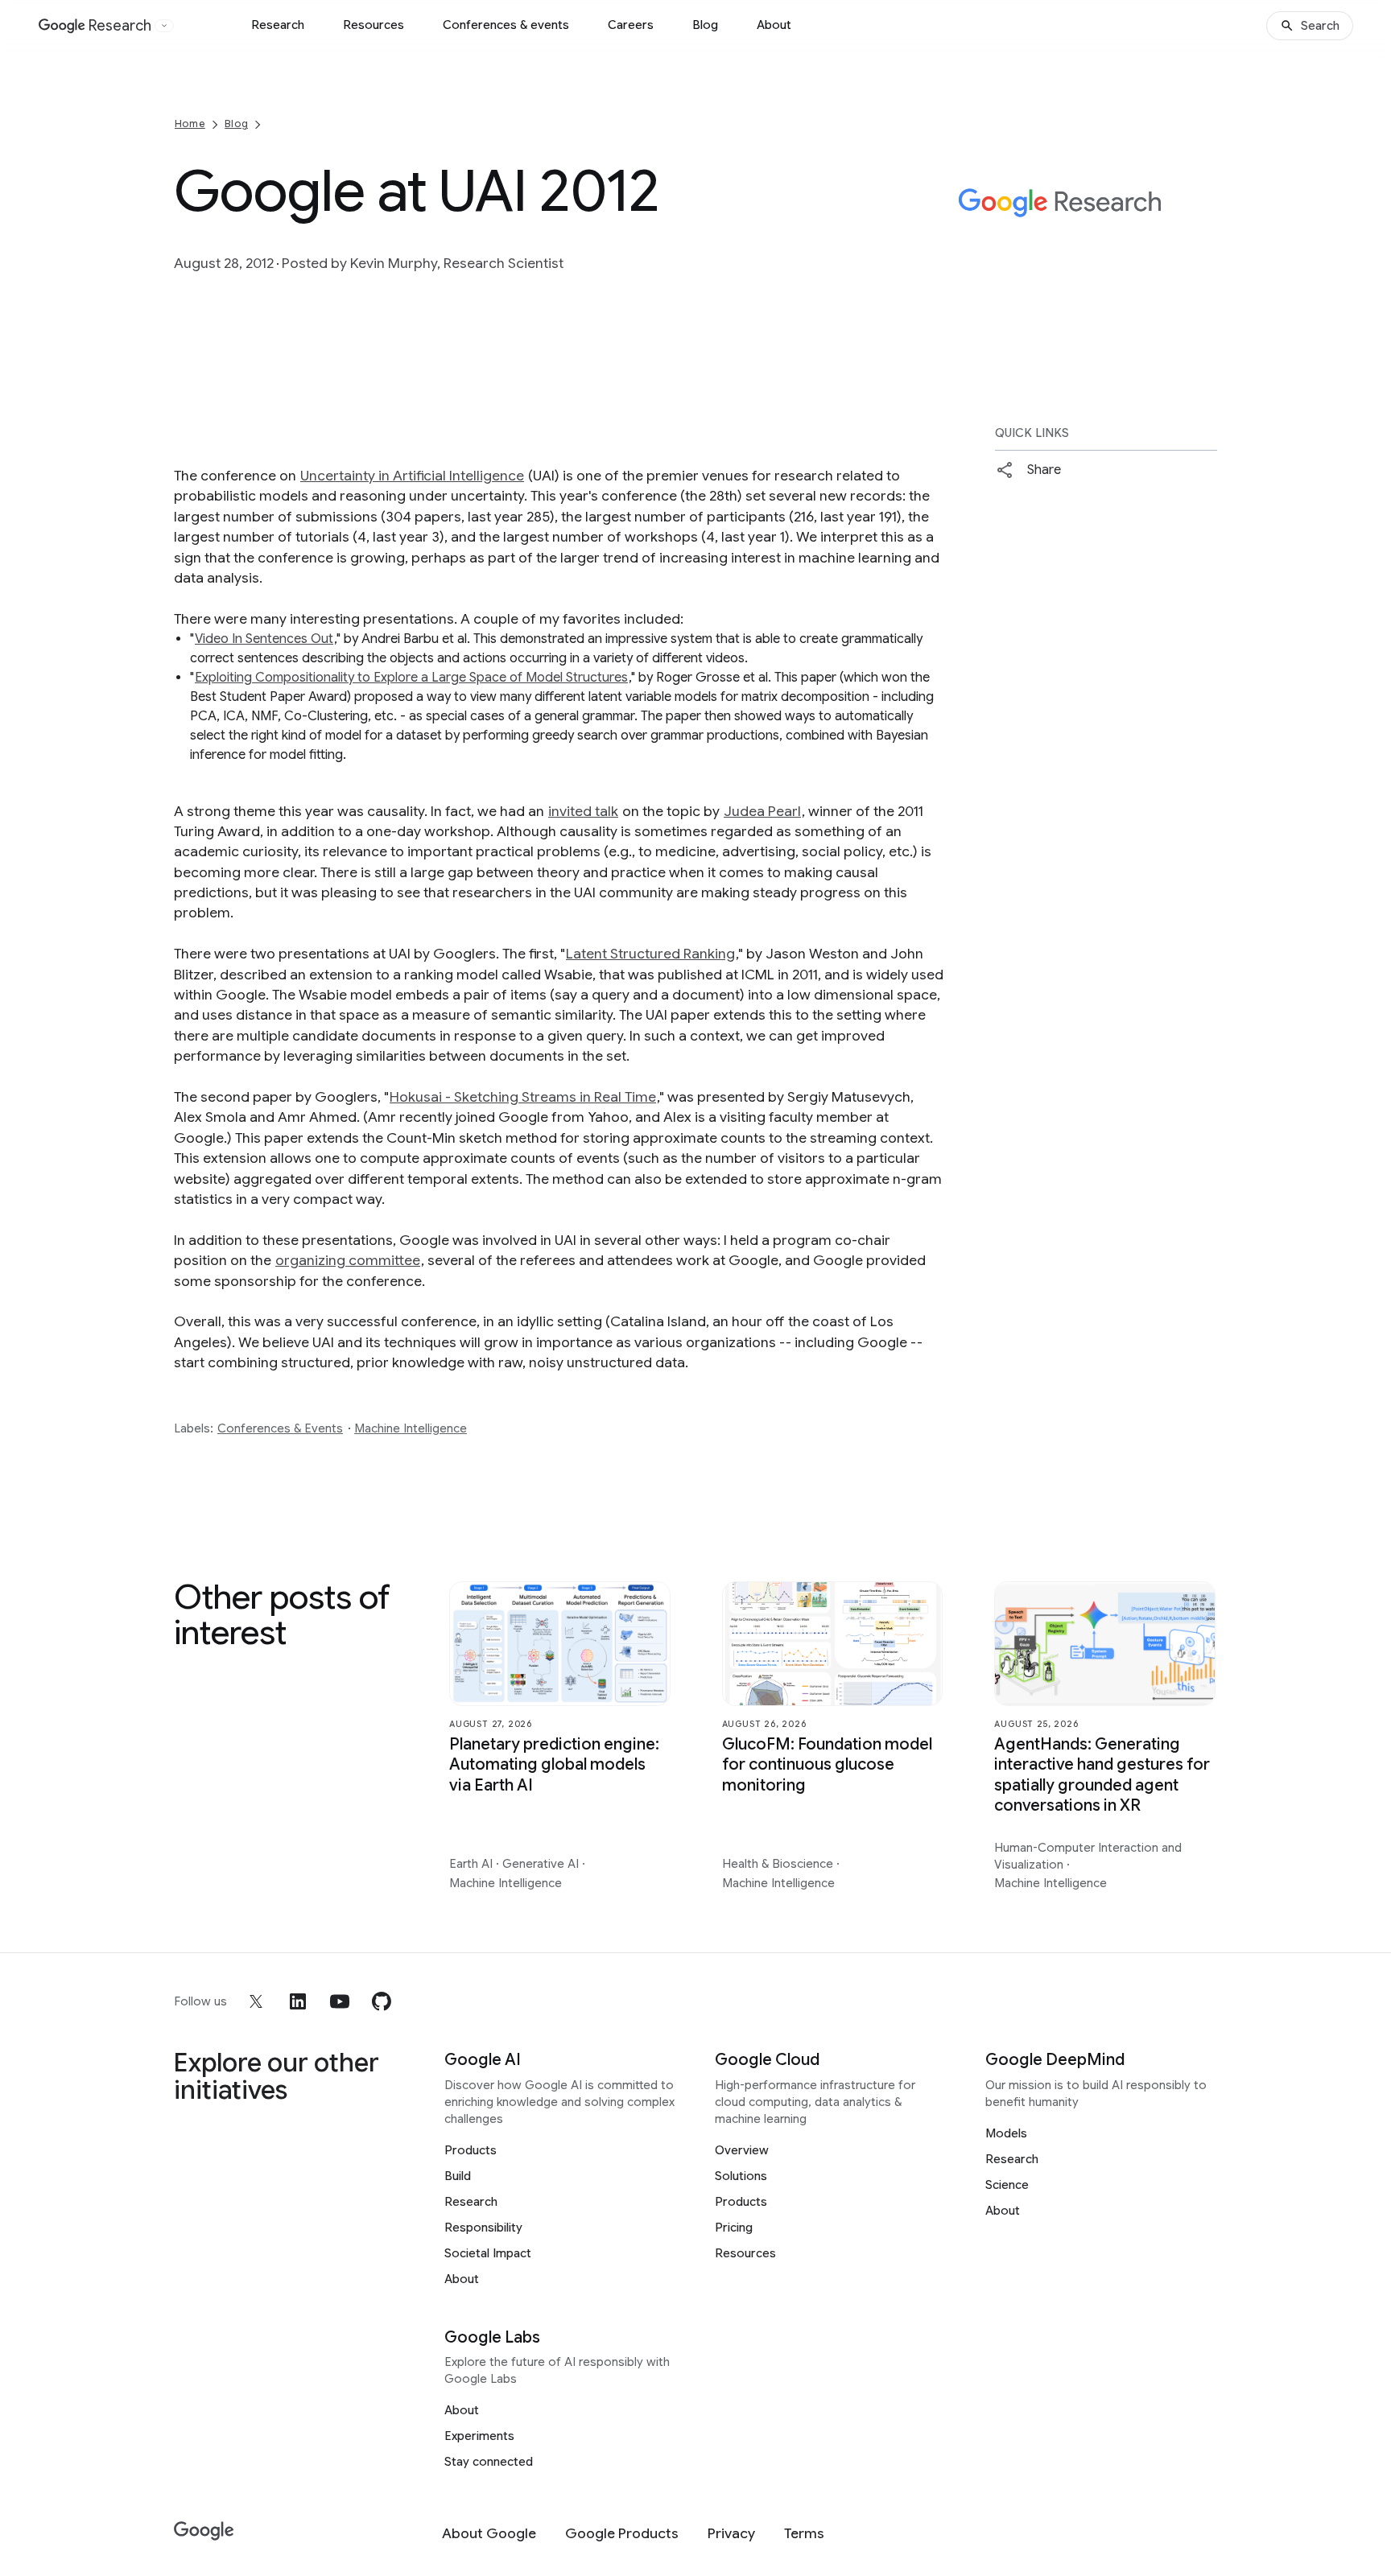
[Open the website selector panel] (164, 26)
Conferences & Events (280, 1428)
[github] (382, 2001)
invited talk (583, 811)
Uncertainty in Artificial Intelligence (412, 476)
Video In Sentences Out (264, 639)
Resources (374, 25)
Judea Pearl (762, 811)
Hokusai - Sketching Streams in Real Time (523, 1097)
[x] (256, 2001)
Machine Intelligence (411, 1428)
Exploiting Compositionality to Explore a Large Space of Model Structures (411, 678)
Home (190, 124)
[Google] (204, 2531)
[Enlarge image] (1203, 275)
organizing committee (348, 1260)
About (774, 25)
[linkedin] (298, 2001)
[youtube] (340, 2001)
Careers (631, 25)
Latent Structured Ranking (650, 954)
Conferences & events (506, 25)
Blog (705, 25)
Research (278, 25)
